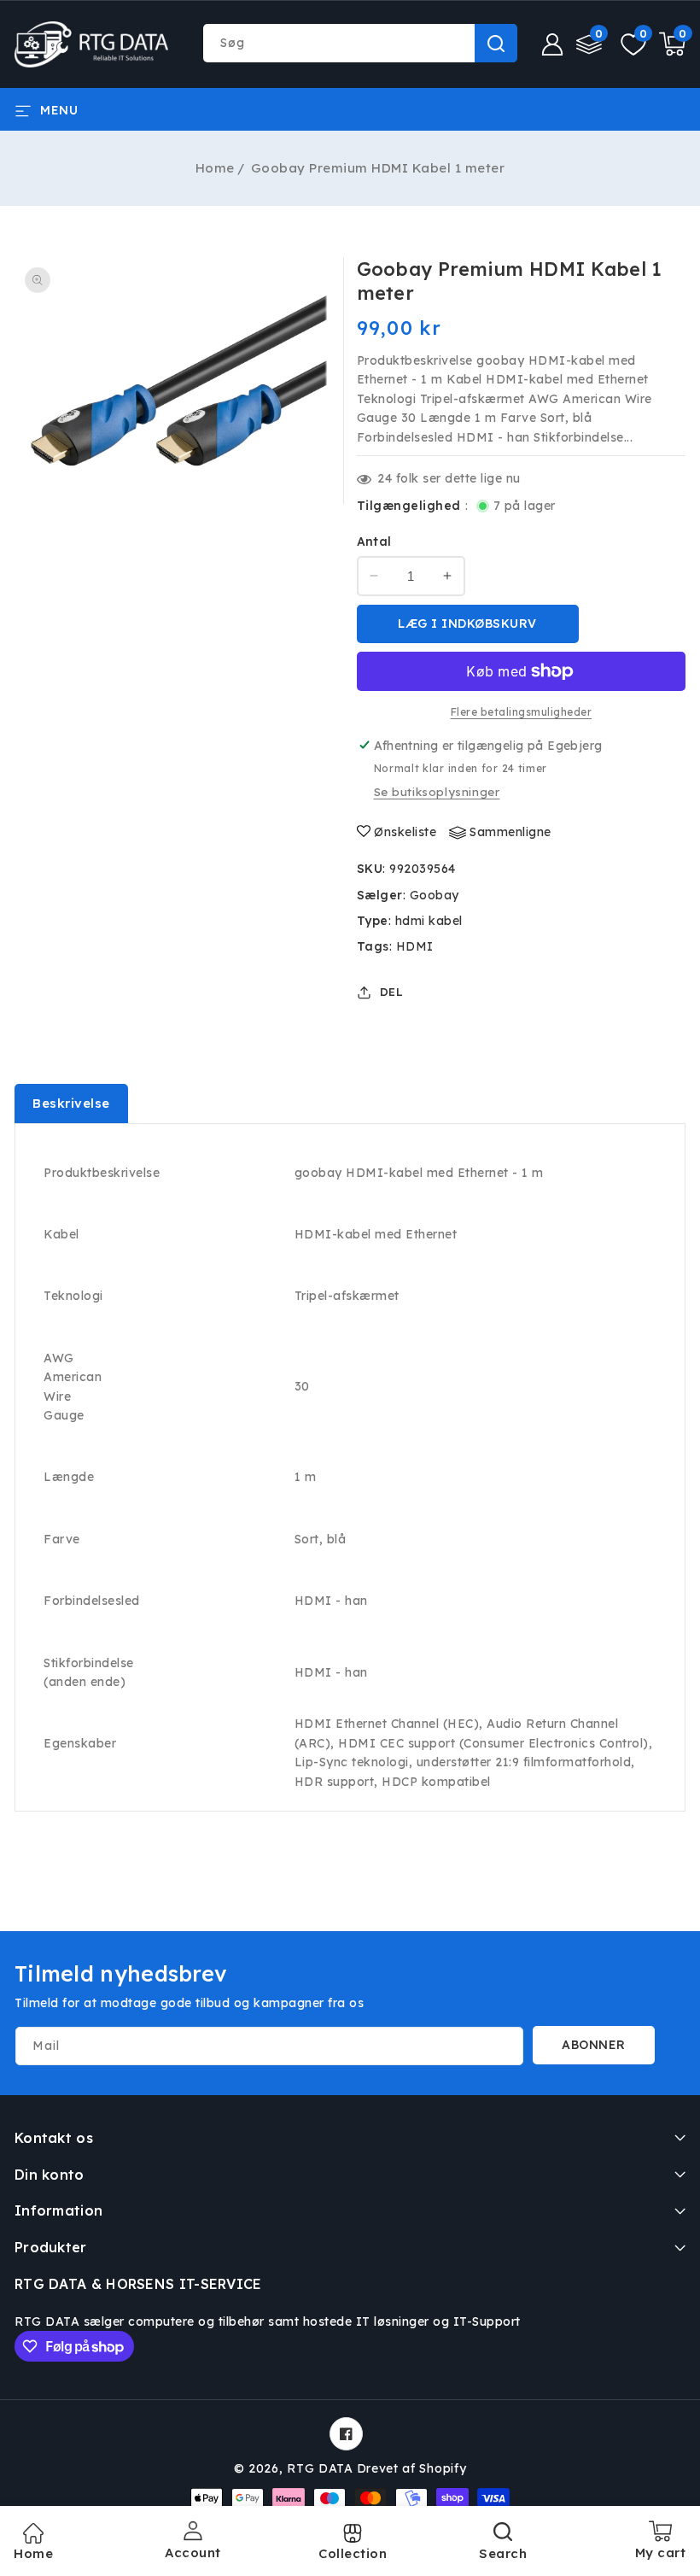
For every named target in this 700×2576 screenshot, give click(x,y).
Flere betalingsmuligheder (522, 712)
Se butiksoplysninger (437, 792)
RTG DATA (320, 2468)
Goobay (435, 895)
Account (193, 2553)
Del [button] (392, 992)
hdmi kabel (429, 921)
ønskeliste (405, 832)
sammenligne (510, 832)
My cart (661, 2547)
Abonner (594, 2045)
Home (215, 168)
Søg (496, 43)
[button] (46, 109)
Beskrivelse (71, 1103)
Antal (374, 542)
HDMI (415, 946)
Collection (353, 2553)
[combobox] (360, 43)
